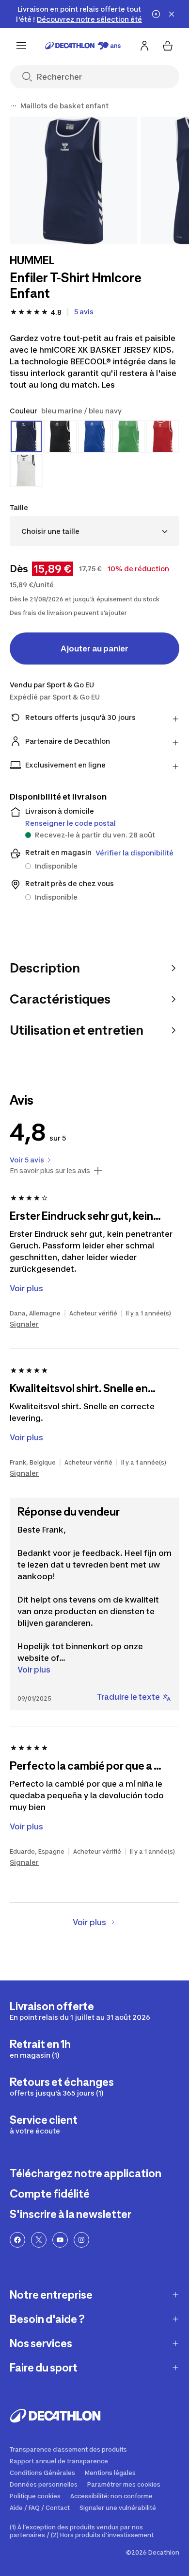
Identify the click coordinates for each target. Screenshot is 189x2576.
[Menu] (21, 46)
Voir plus (34, 1670)
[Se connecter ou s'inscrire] (144, 46)
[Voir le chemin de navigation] (14, 106)
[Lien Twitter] (39, 2240)
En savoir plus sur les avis (50, 1171)
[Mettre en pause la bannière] (156, 14)
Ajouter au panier (94, 648)
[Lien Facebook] (17, 2240)
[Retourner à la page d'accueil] (83, 46)
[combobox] (94, 531)
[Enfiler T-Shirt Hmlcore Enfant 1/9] (73, 180)
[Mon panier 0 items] (168, 46)
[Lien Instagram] (81, 2240)
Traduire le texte (128, 1697)
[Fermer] (172, 14)
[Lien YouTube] (60, 2240)
